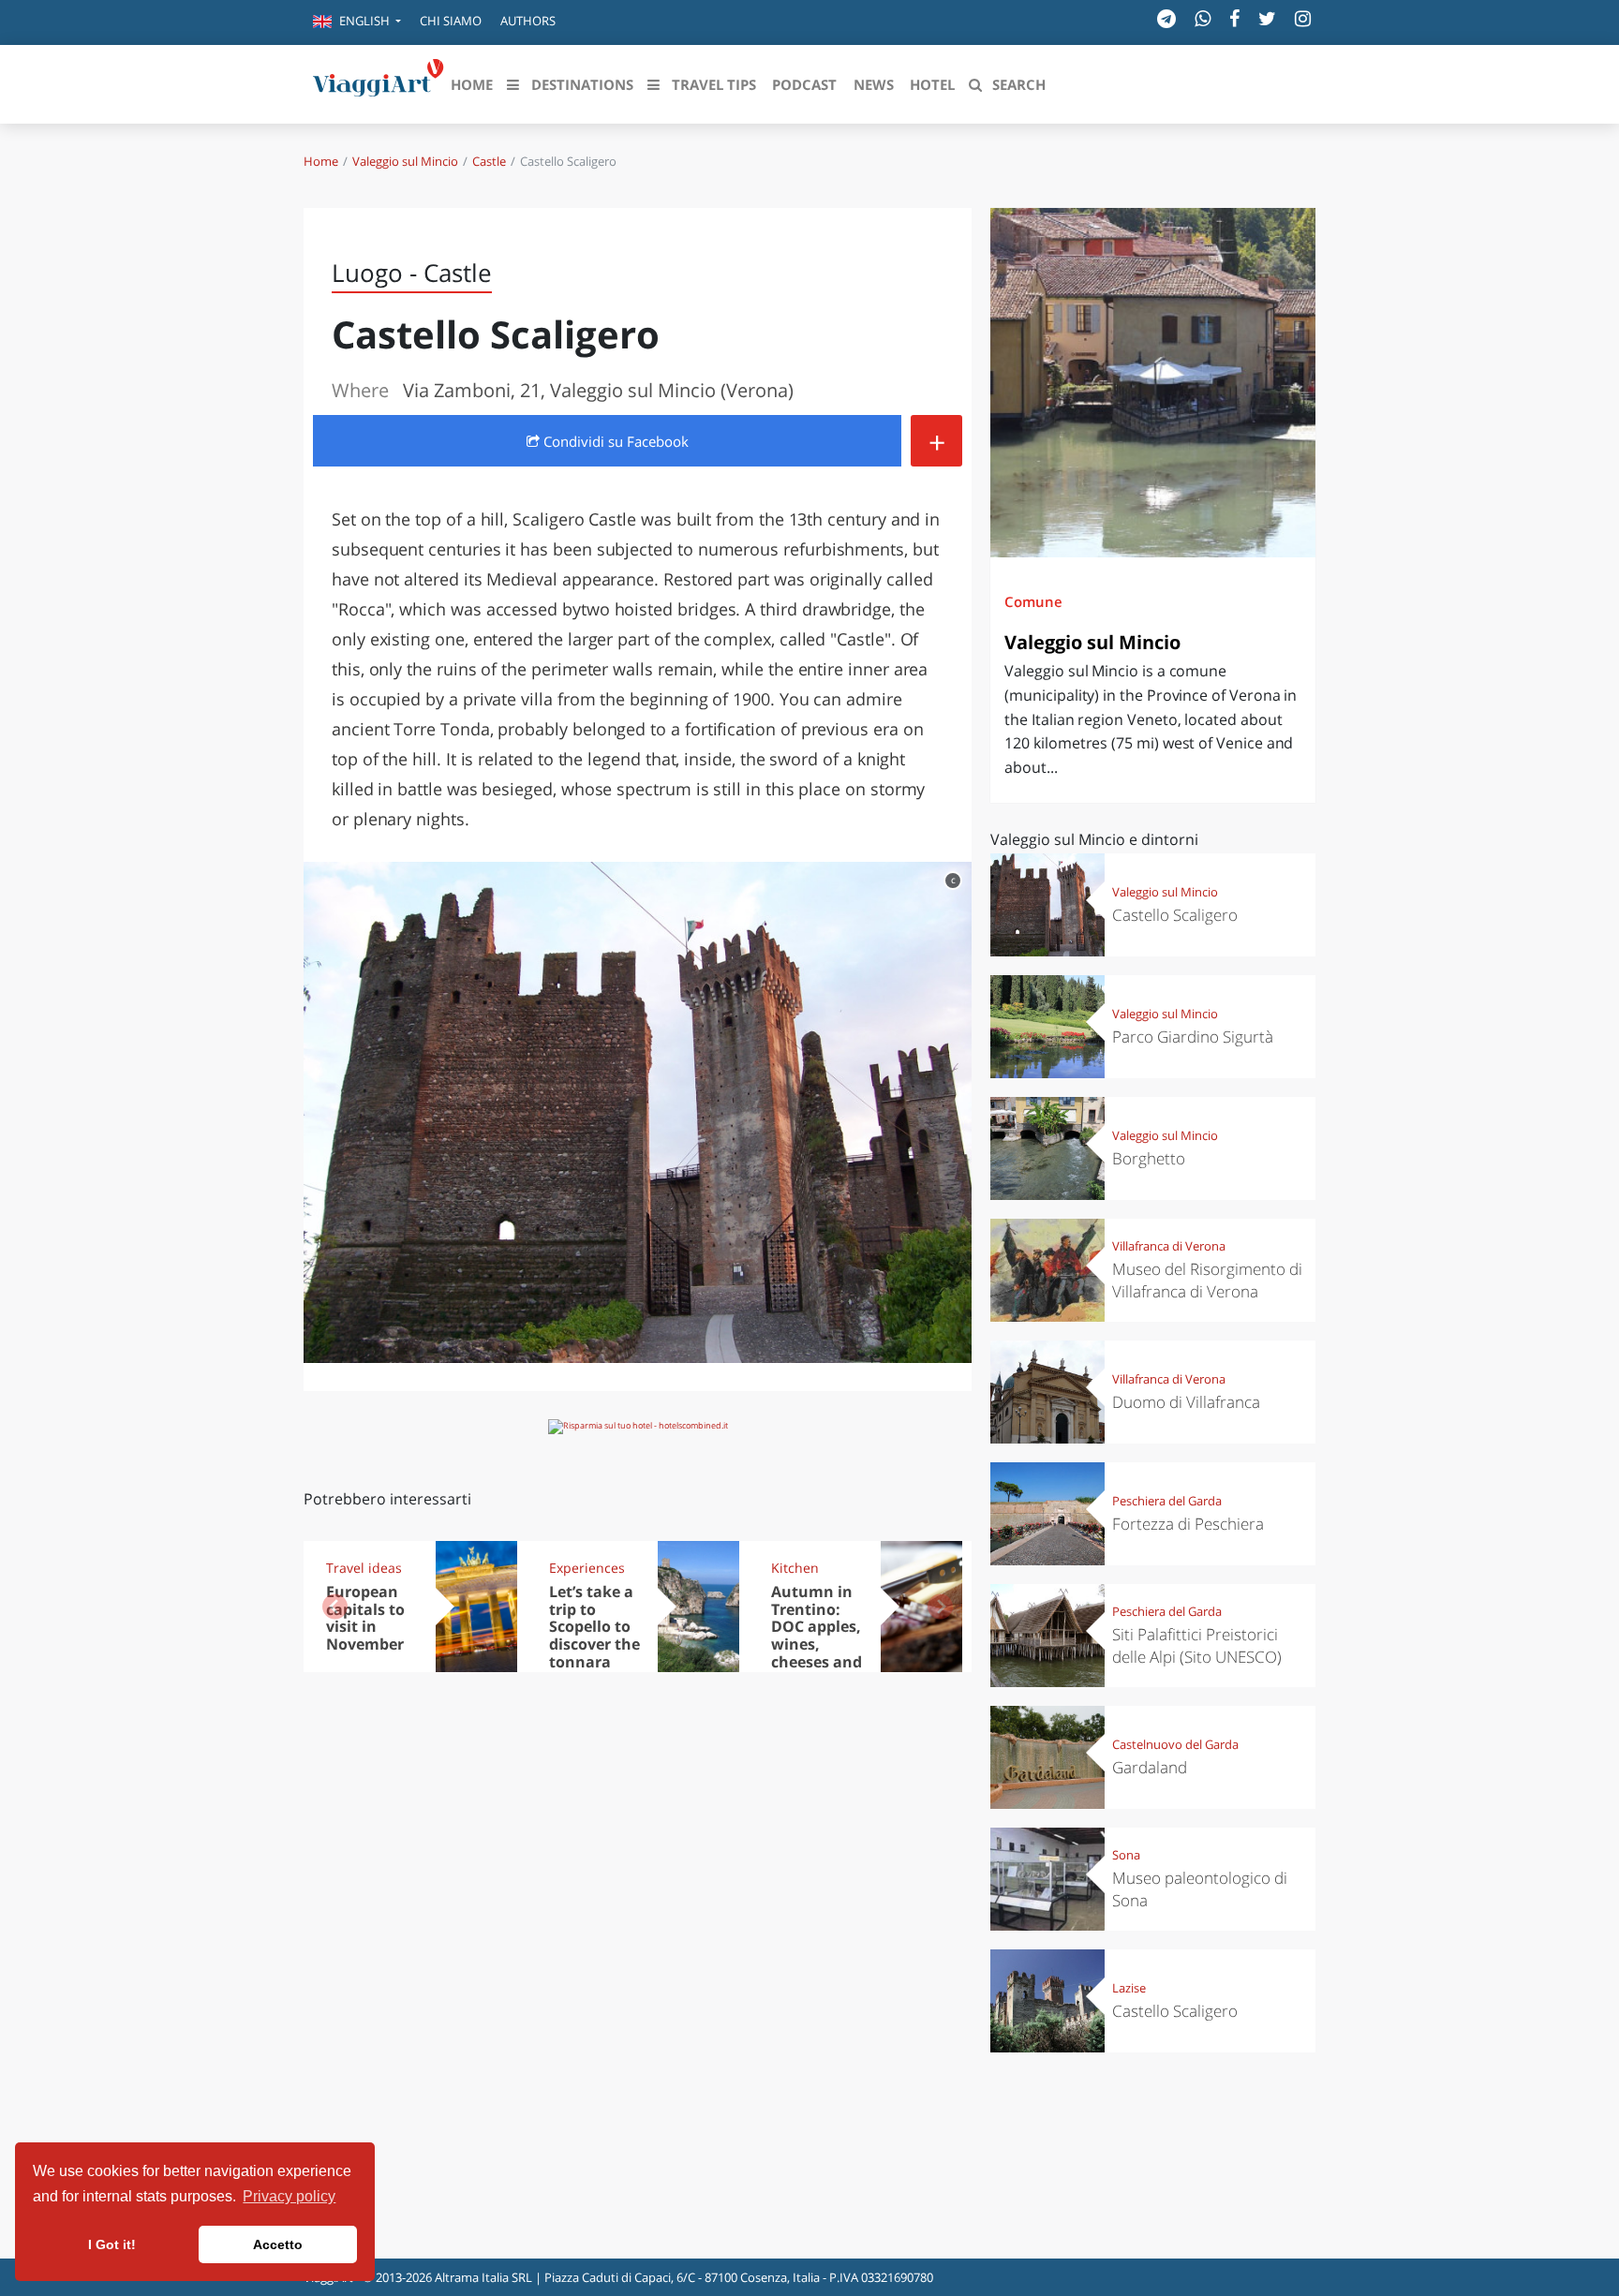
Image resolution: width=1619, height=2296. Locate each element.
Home (321, 161)
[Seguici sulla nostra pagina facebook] (1234, 18)
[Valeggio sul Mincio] (1153, 383)
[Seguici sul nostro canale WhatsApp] (1203, 18)
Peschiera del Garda (1167, 1501)
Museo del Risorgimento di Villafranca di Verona (1207, 1280)
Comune (1033, 601)
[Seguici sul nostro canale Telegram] (1166, 18)
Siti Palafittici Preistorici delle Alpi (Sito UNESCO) (1197, 1645)
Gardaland (1150, 1767)
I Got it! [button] (112, 2244)
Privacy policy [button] (289, 2196)
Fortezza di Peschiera (1188, 1524)
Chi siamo (451, 21)
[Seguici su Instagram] (1303, 18)
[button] (357, 22)
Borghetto (1149, 1158)
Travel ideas (364, 1568)
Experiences (587, 1568)
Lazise (1129, 1988)
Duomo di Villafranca (1186, 1402)
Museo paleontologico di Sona (1200, 1889)
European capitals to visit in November (365, 1618)
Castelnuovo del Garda (1175, 1744)
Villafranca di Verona (1169, 1246)
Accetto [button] (278, 2244)
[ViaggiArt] (379, 82)
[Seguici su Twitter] (1267, 18)
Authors (528, 21)
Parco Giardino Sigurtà (1193, 1037)
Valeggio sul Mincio (405, 161)
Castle (489, 161)
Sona (1126, 1855)
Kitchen (795, 1568)
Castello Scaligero (1175, 915)
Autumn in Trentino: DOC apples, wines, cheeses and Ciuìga (817, 1636)
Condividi (614, 441)
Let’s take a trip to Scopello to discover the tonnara (594, 1627)
